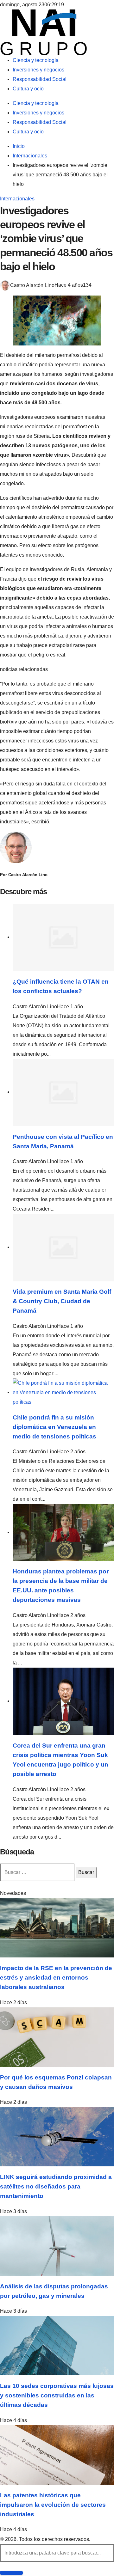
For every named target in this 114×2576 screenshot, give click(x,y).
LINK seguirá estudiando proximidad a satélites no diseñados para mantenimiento (56, 2186)
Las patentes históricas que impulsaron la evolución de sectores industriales (53, 2505)
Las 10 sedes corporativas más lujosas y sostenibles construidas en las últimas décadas (57, 2395)
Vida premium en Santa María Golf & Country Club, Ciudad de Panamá (62, 1301)
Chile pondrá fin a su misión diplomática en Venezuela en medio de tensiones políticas (54, 1427)
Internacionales (17, 199)
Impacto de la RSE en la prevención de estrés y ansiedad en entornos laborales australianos (56, 1978)
